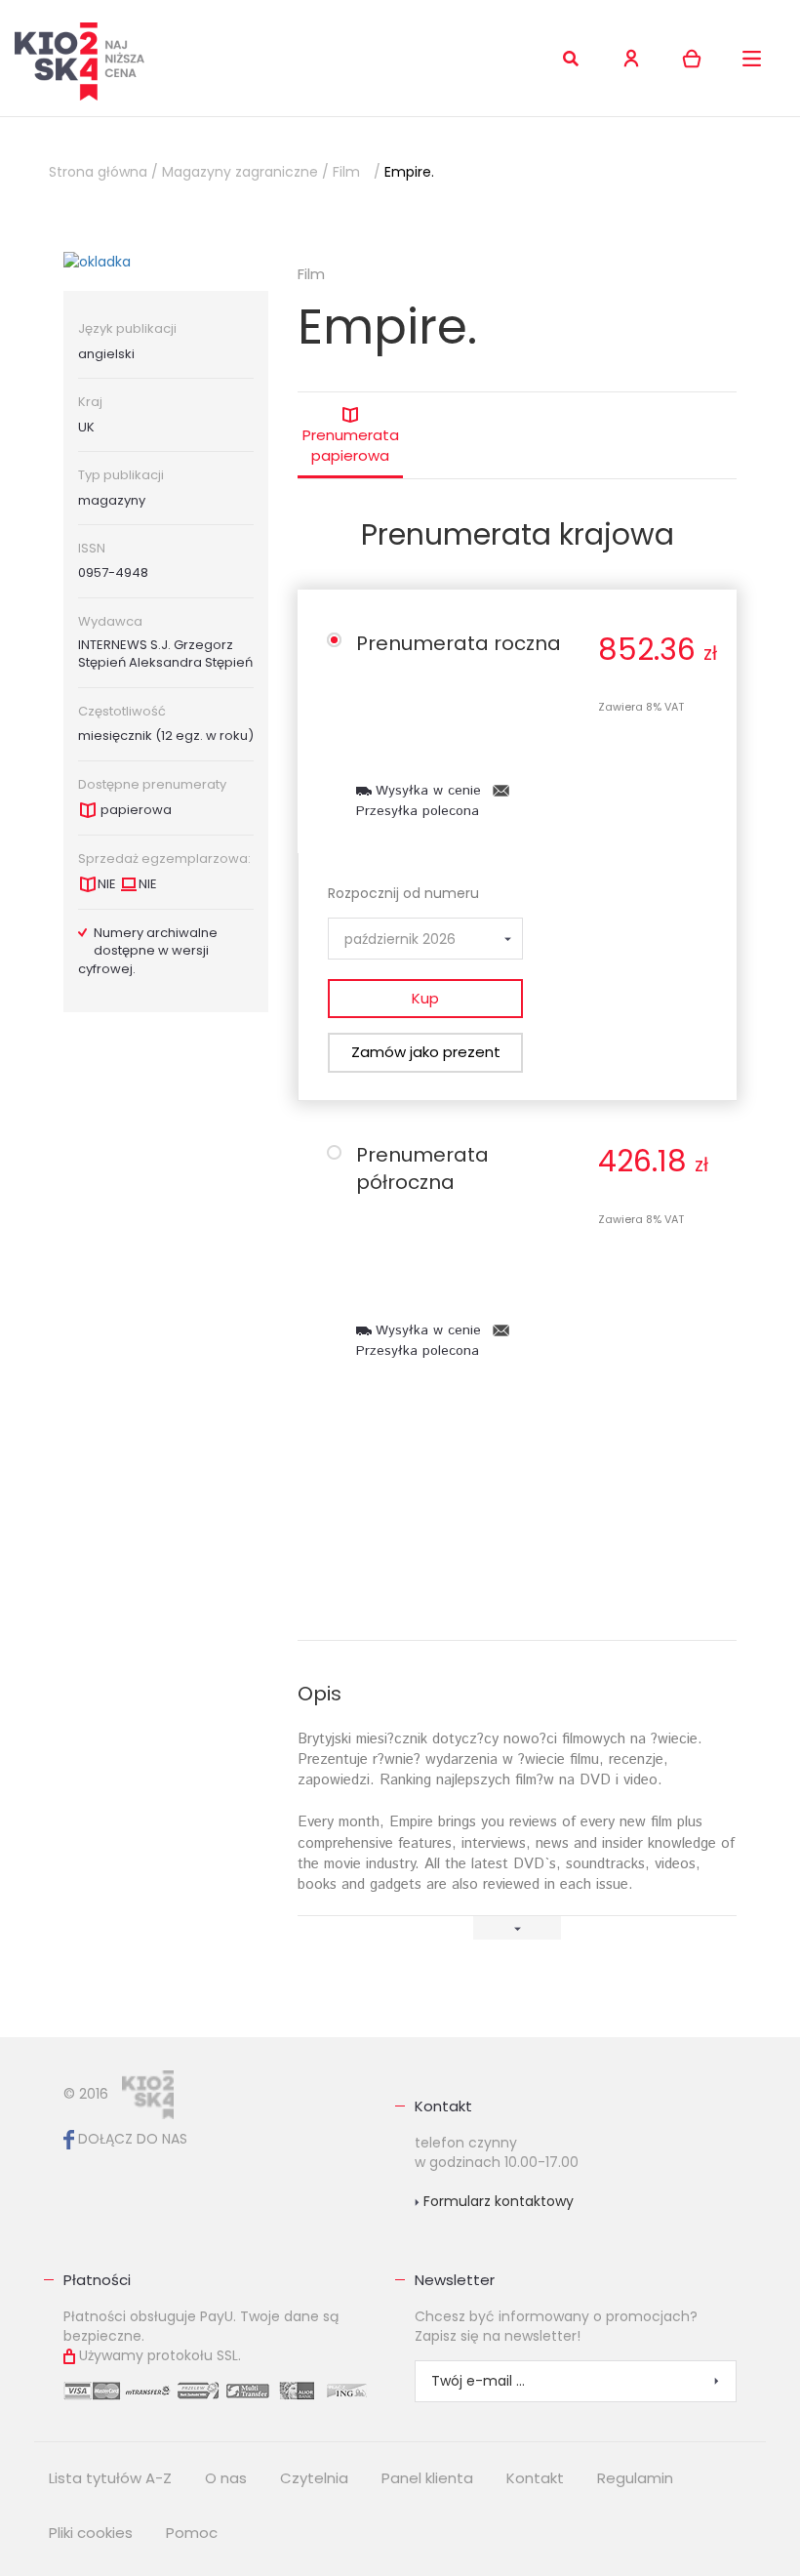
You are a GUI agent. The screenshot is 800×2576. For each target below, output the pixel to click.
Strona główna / (103, 172)
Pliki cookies (91, 2533)
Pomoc (192, 2533)
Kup (425, 998)
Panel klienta (427, 2478)
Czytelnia (314, 2478)
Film (346, 172)
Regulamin (635, 2478)
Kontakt (443, 2106)
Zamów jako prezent (426, 1052)
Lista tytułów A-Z (110, 2478)
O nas (226, 2478)
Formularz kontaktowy (497, 2201)
